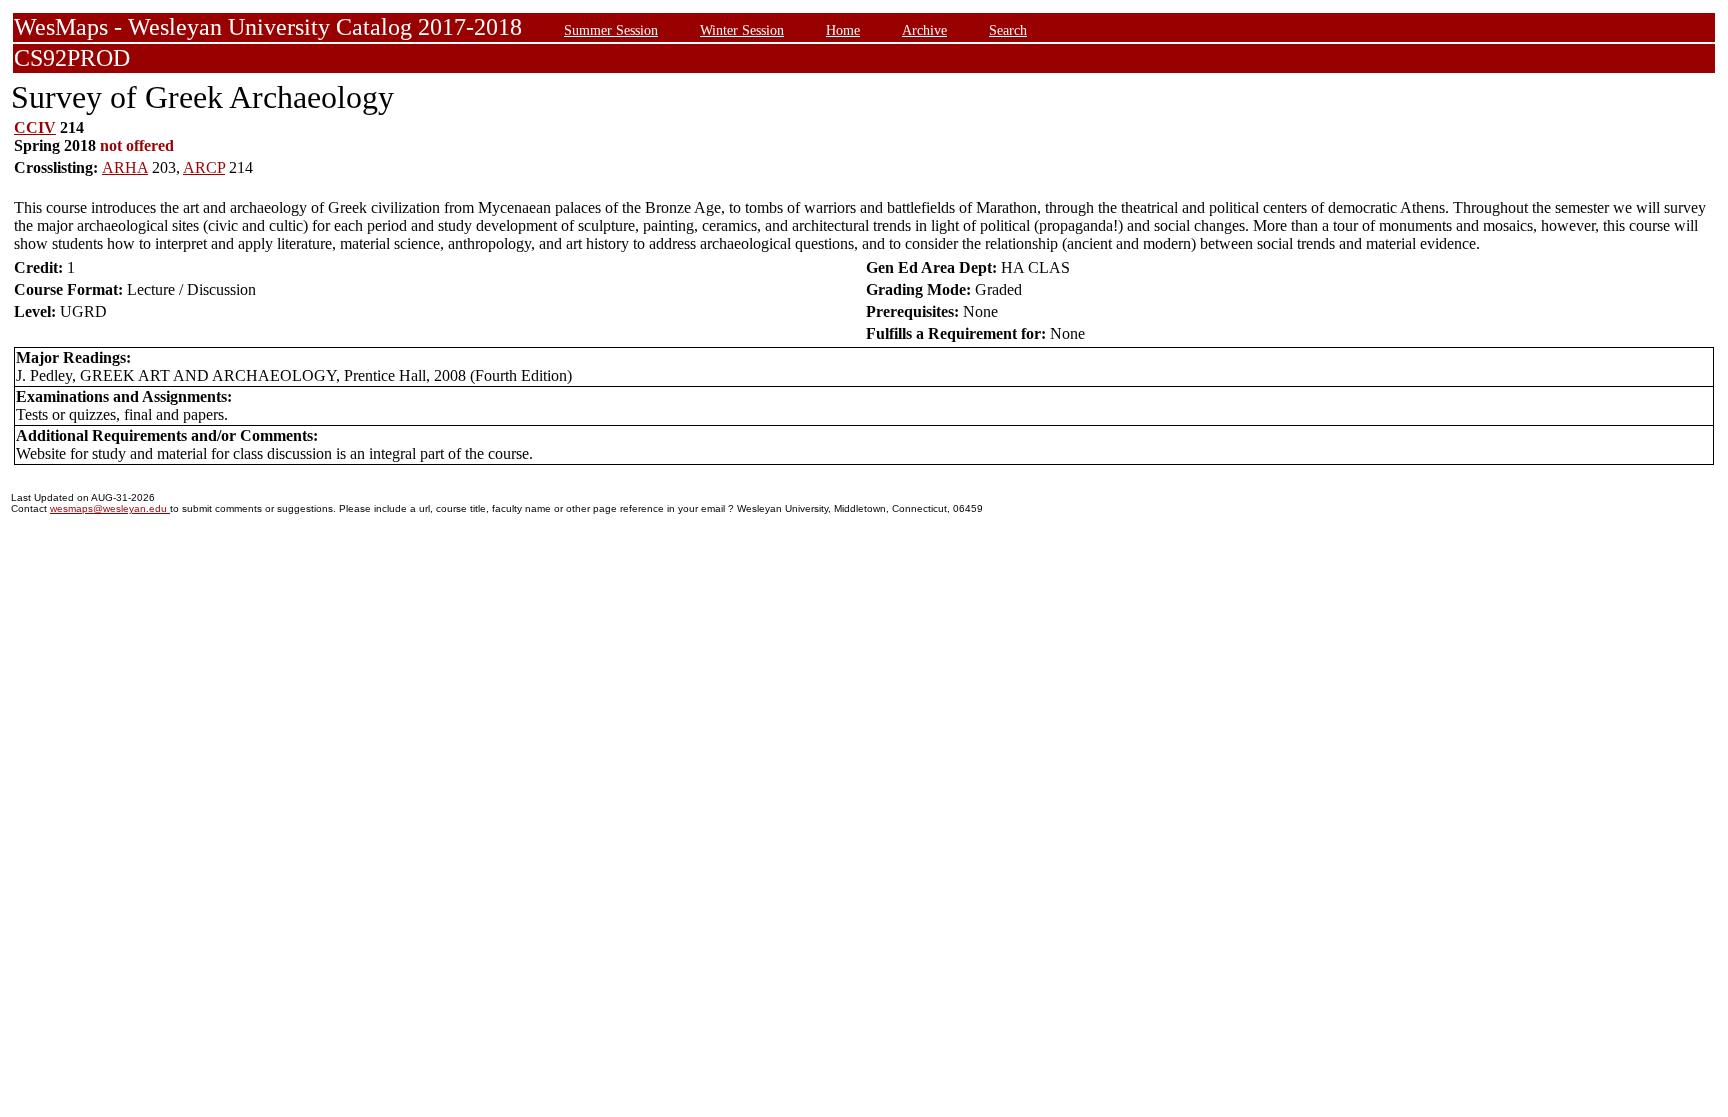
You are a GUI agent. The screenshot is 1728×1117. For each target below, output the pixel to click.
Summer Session (611, 30)
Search (1008, 30)
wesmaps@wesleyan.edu (110, 508)
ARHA (125, 167)
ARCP (204, 167)
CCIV (35, 127)
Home (843, 30)
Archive (924, 30)
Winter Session (742, 30)
